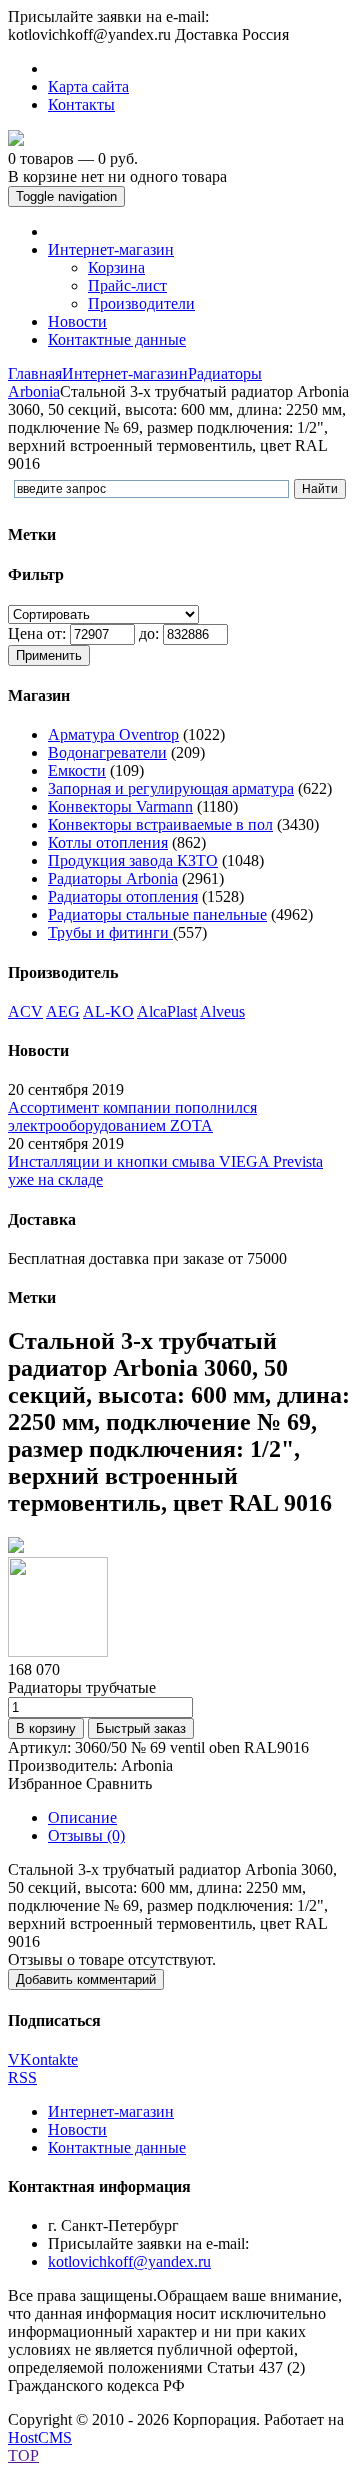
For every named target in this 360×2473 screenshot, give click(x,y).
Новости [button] (77, 321)
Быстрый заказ (141, 1728)
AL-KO (108, 1011)
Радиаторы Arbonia (113, 878)
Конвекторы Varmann (120, 806)
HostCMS (40, 2437)
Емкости (77, 770)
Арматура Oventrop (113, 734)
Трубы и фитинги (110, 932)
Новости (77, 2129)
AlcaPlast (167, 1011)
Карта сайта (88, 86)
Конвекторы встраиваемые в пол (160, 824)
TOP (23, 2455)
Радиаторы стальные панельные (157, 914)
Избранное (45, 1783)
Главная (35, 373)
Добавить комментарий (86, 1979)
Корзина (116, 267)
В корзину (46, 1728)
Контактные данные (117, 2147)
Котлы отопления (108, 842)
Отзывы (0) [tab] (86, 1835)
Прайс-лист (127, 285)
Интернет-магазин (125, 373)
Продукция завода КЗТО (133, 860)
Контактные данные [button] (117, 339)
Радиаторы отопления (123, 896)
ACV (25, 1011)
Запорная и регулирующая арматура (171, 788)
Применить (49, 655)
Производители (141, 303)
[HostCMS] (16, 140)
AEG (63, 1011)
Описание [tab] (82, 1817)
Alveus (222, 1011)
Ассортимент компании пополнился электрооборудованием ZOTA (132, 1116)
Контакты (81, 104)
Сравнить (119, 1783)
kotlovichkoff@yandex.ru (129, 2261)
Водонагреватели (107, 752)
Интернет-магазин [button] (111, 249)
